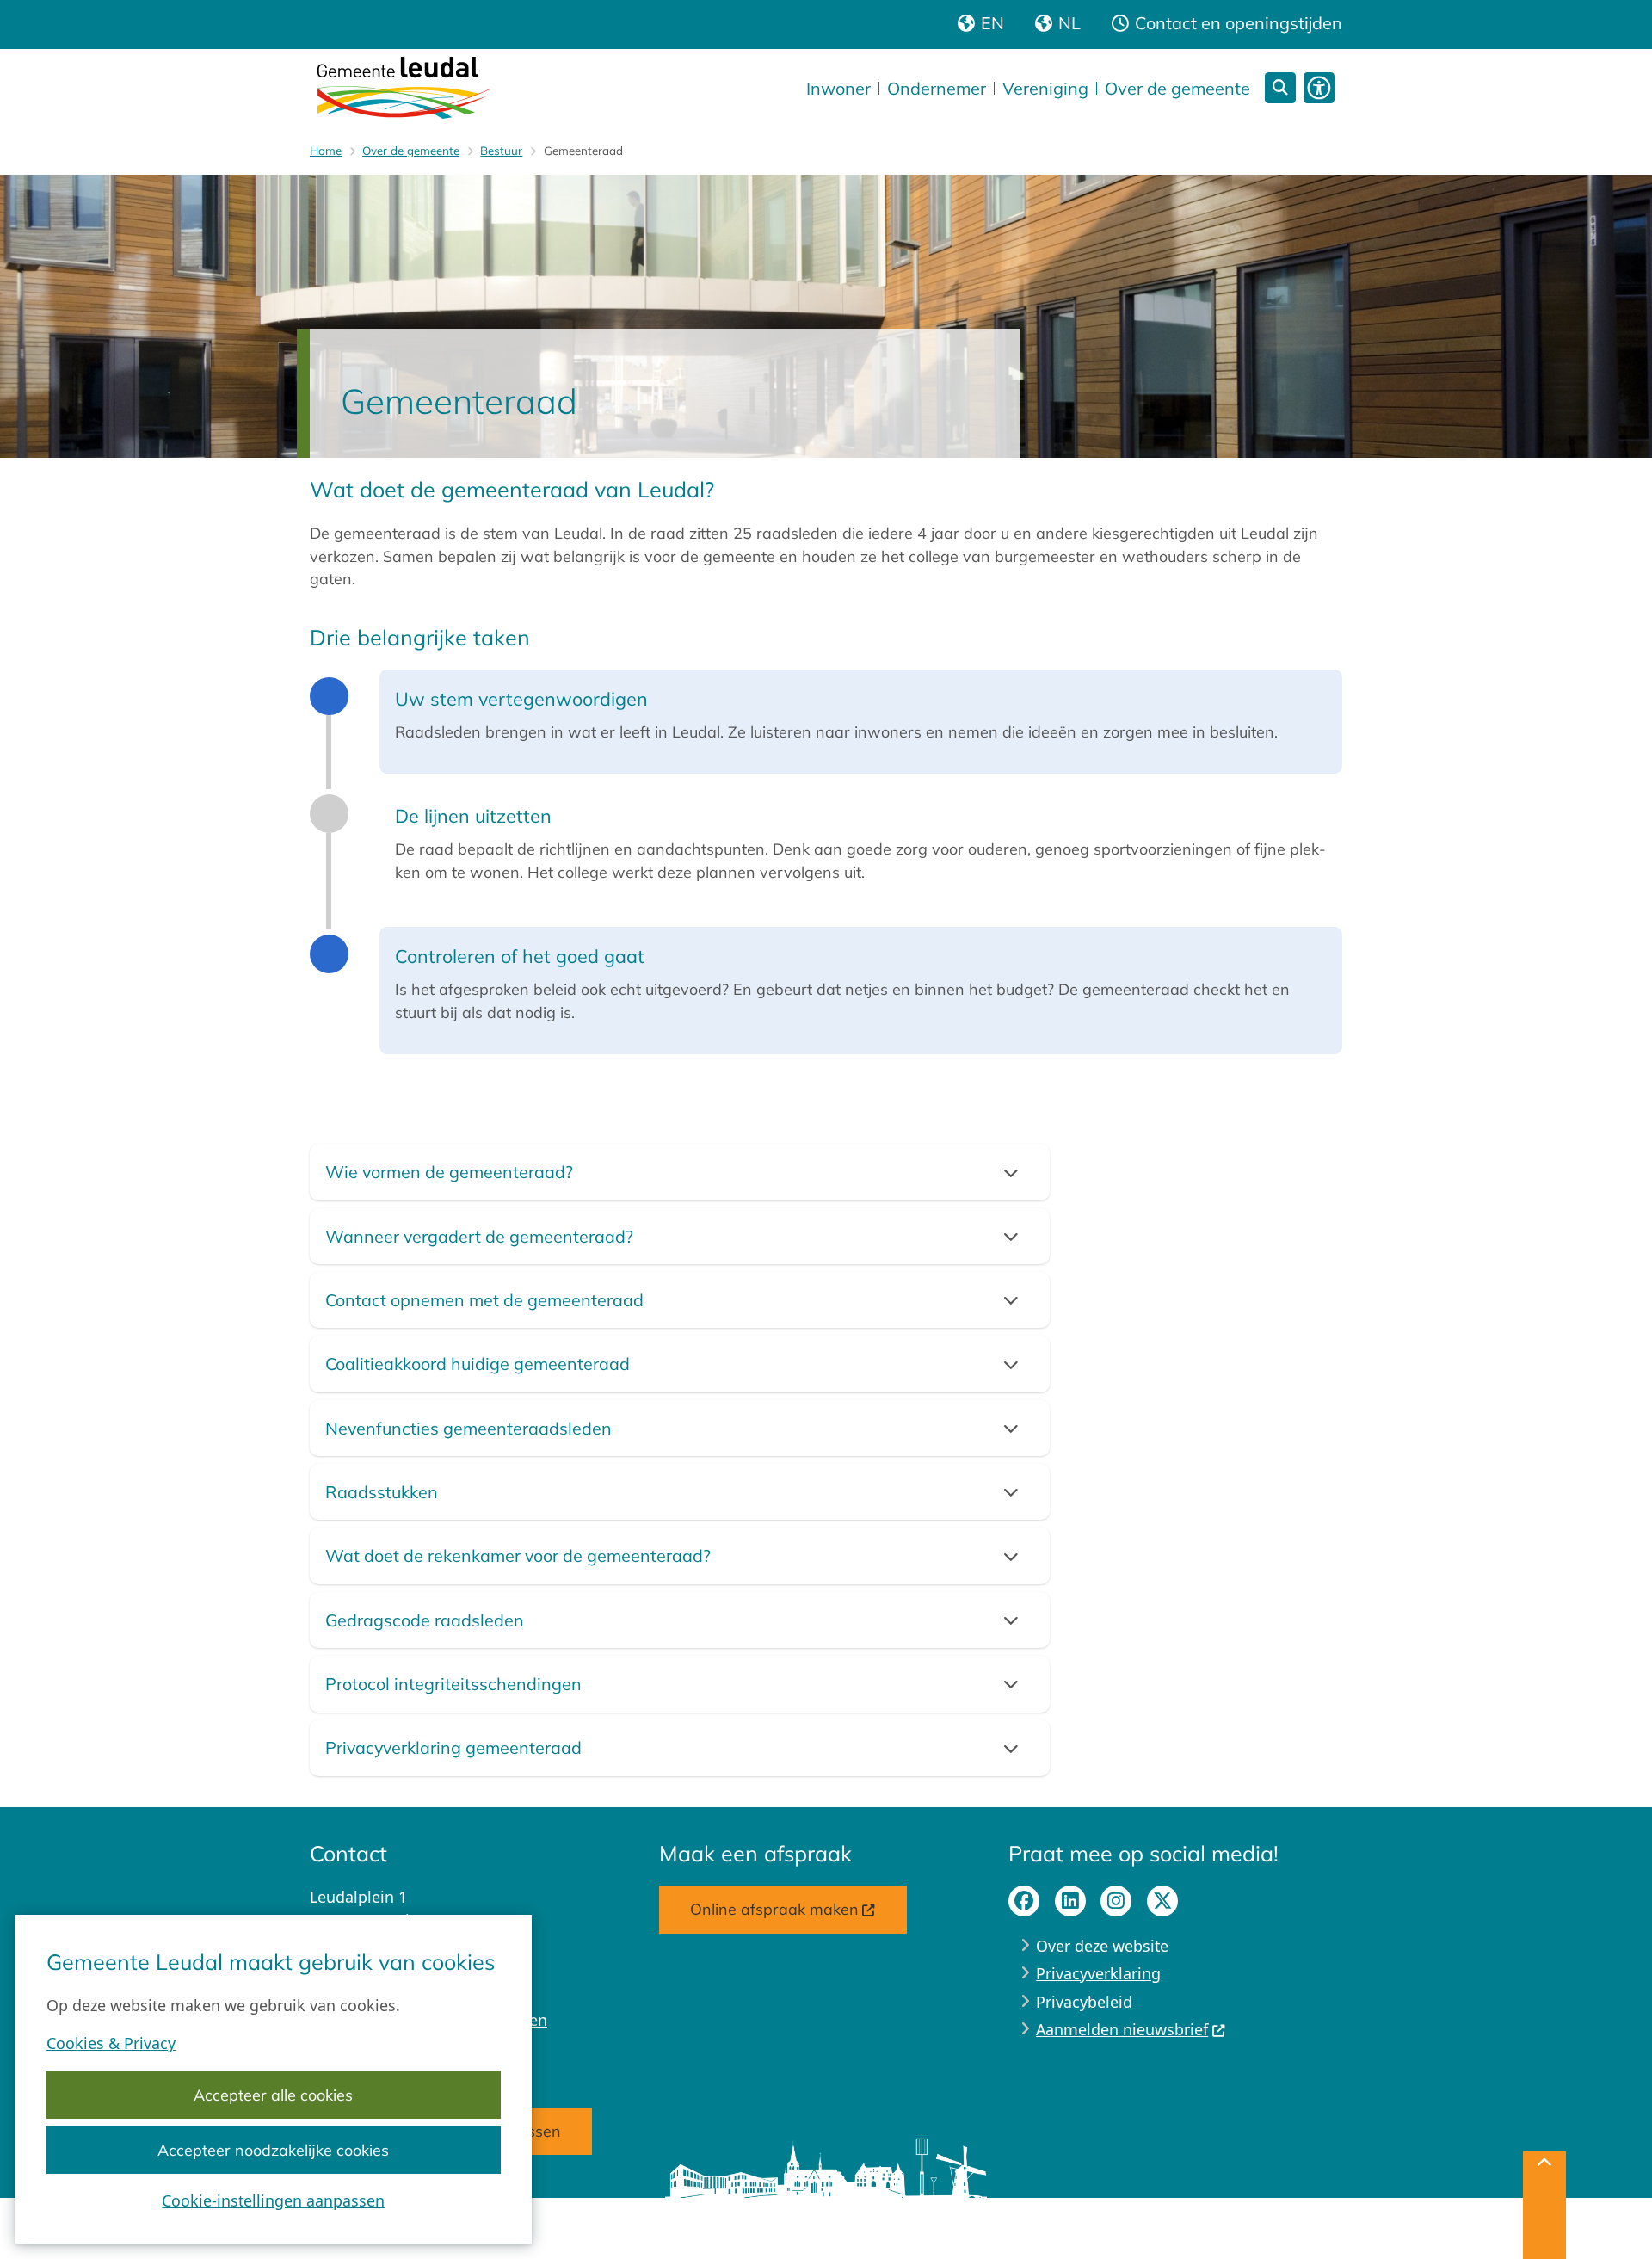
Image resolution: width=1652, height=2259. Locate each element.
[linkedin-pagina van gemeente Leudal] (1070, 1901)
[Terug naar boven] (1544, 2205)
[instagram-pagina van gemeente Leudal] (1116, 1901)
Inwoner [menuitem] (838, 88)
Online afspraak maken (774, 1909)
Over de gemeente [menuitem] (1177, 88)
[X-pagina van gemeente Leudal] (1162, 1901)
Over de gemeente (411, 150)
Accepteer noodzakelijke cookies (273, 2150)
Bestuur (501, 150)
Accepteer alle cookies (273, 2095)
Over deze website (1102, 1946)
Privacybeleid (1084, 2002)
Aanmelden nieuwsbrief (1122, 2029)
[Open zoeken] (1280, 88)
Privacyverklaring (1098, 1973)
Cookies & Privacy (111, 2043)
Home (326, 150)
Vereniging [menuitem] (1045, 88)
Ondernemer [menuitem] (937, 88)
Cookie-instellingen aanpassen (273, 2200)
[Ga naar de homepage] (404, 88)
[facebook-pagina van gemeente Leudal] (1024, 1901)
